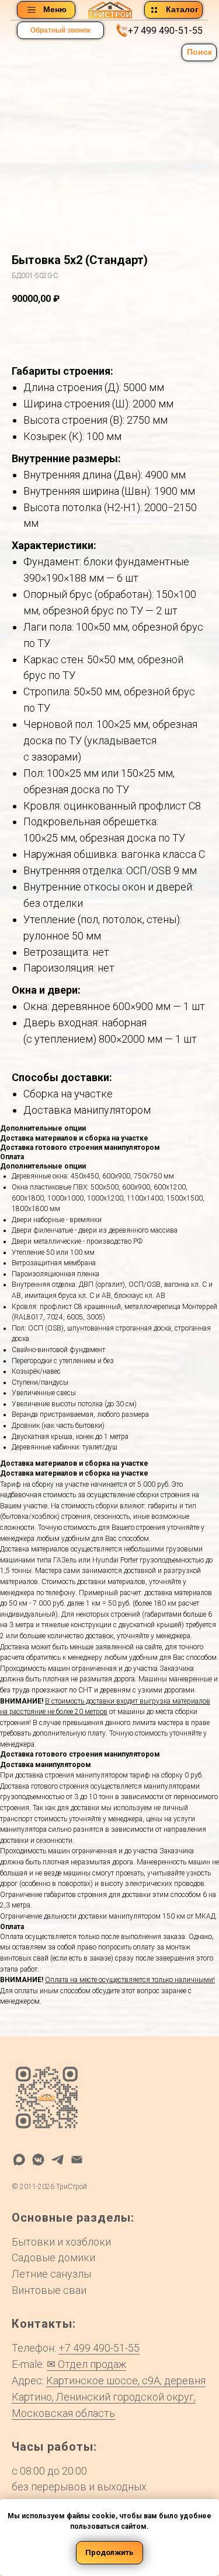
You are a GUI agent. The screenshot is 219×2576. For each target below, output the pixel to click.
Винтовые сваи (49, 2290)
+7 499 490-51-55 (165, 31)
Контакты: (44, 2324)
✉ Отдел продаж (86, 2364)
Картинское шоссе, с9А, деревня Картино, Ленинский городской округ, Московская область (109, 2397)
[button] (60, 30)
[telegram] (58, 2160)
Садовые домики (53, 2257)
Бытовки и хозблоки (61, 2242)
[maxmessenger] (19, 2160)
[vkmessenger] (38, 2160)
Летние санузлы (51, 2274)
